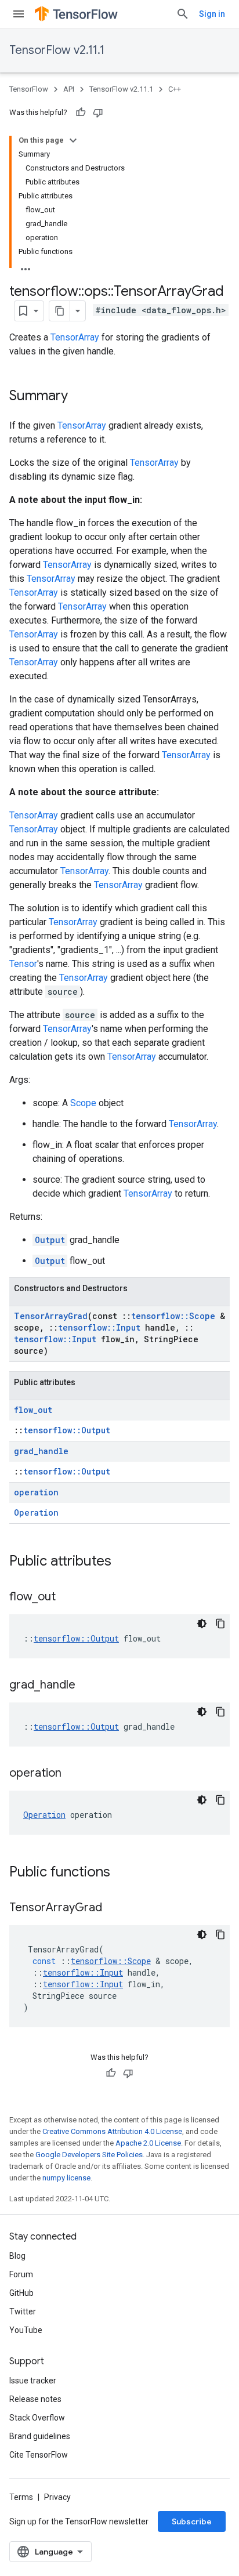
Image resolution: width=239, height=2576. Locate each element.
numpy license (66, 2178)
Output (50, 1240)
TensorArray (75, 337)
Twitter (23, 2311)
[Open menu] (19, 14)
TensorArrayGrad (51, 1316)
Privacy (57, 2497)
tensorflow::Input (99, 1327)
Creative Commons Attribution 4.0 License (112, 2131)
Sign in (212, 14)
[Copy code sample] (220, 1624)
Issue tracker (33, 2381)
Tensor (23, 964)
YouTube (26, 2330)
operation (36, 1492)
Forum (21, 2274)
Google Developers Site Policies (89, 2155)
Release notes (35, 2399)
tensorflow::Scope (173, 1316)
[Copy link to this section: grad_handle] (87, 1686)
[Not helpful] (98, 113)
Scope (83, 1103)
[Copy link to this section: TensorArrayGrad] (114, 1908)
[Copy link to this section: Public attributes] (123, 1562)
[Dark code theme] (202, 1624)
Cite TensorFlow (39, 2455)
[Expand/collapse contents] (73, 140)
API (69, 89)
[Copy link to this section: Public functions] (122, 1873)
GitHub (21, 2293)
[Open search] (183, 14)
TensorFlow (29, 89)
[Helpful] (81, 113)
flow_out (33, 1410)
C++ (175, 89)
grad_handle (41, 1451)
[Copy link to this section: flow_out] (67, 1597)
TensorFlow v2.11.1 (57, 50)
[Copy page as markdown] (60, 311)
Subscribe (192, 2521)
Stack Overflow (37, 2418)
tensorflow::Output (67, 1430)
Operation (36, 1512)
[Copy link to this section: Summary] (79, 397)
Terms (21, 2497)
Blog (17, 2256)
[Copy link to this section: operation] (73, 1774)
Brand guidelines (40, 2436)
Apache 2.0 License (148, 2143)
